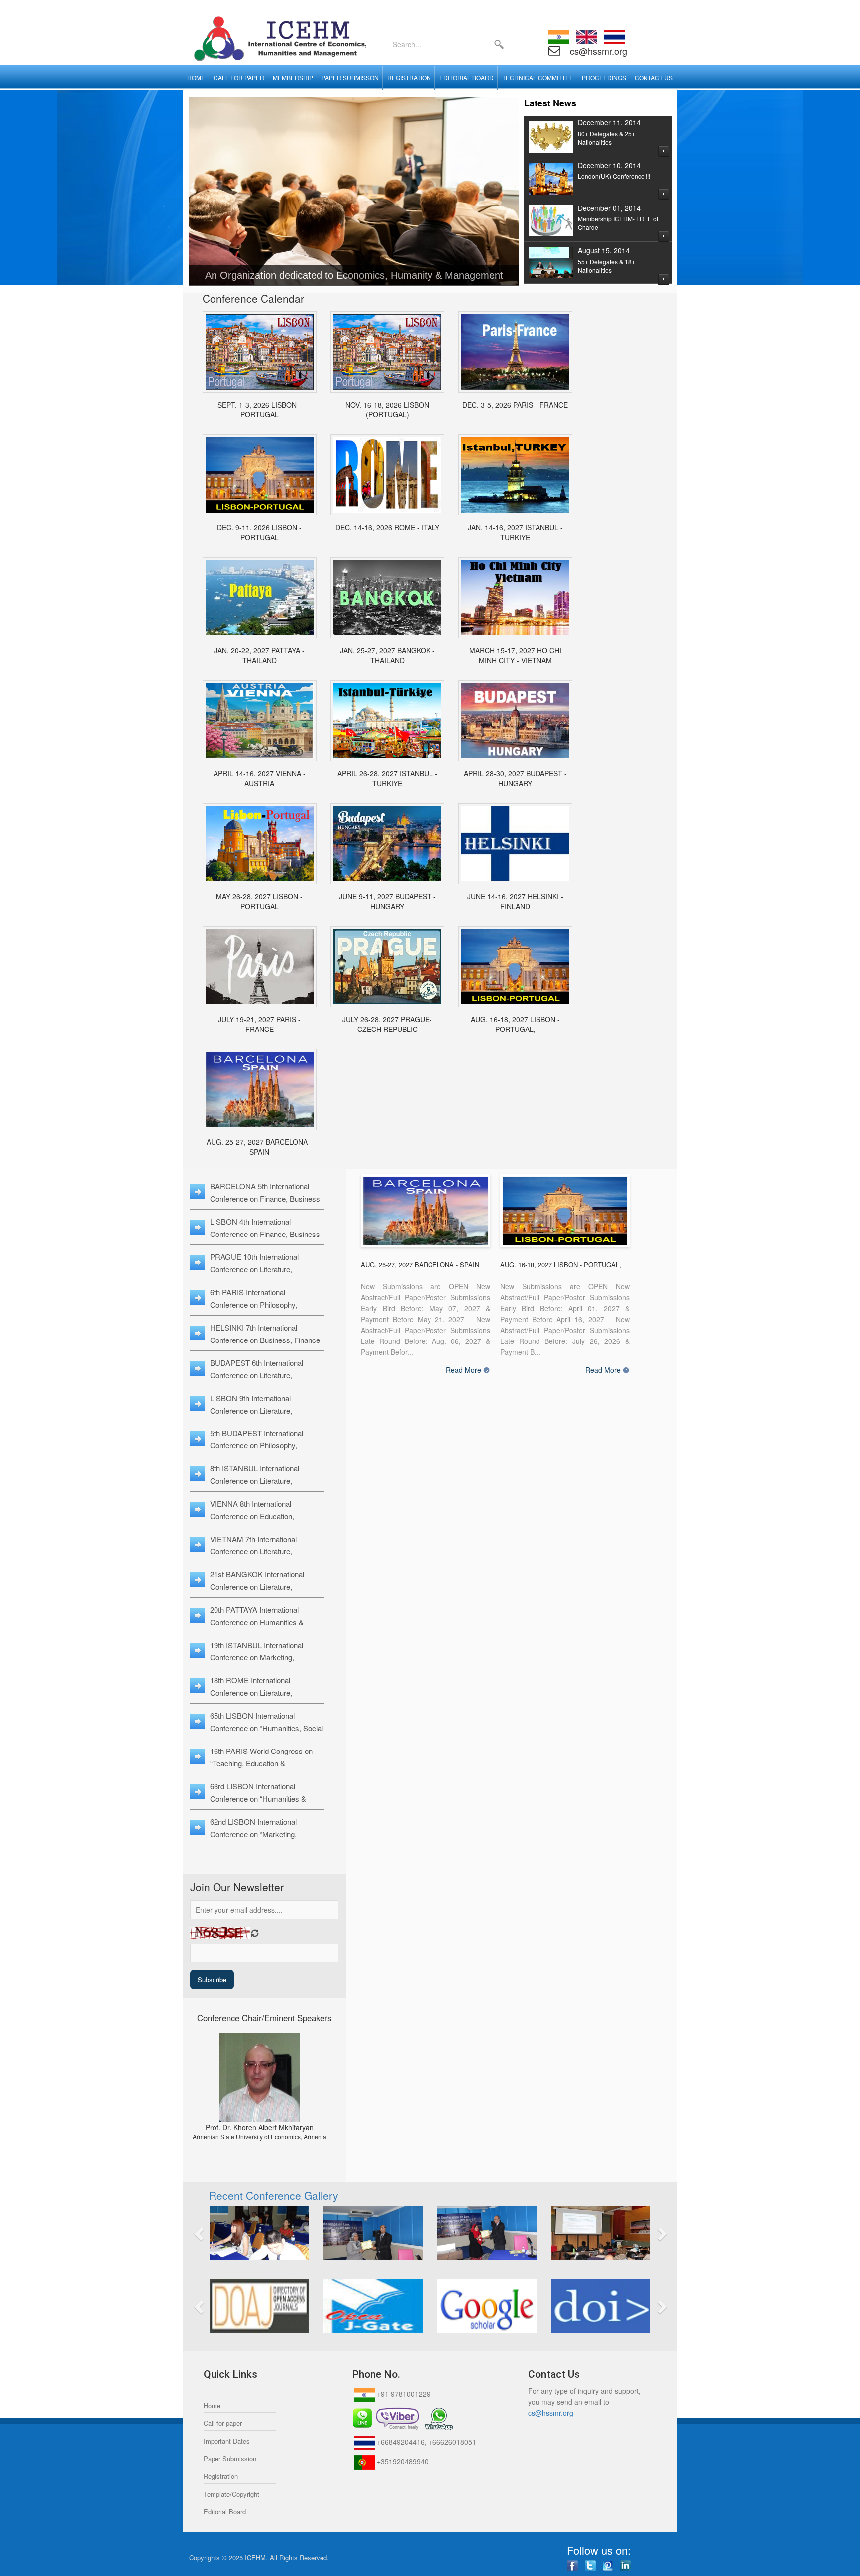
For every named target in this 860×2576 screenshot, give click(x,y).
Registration (221, 2476)
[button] (237, 2233)
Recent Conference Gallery (274, 2195)
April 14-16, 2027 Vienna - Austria (260, 778)
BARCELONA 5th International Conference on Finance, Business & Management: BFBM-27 (265, 1198)
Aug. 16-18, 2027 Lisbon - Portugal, (515, 1024)
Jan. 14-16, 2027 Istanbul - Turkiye (515, 532)
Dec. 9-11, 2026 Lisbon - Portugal (259, 532)
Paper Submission (230, 2458)
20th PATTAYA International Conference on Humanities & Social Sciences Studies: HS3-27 (264, 1622)
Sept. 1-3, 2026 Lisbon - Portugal (259, 410)
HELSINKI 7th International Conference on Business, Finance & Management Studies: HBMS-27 (266, 1340)
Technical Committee (538, 77)
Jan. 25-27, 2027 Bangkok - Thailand (387, 655)
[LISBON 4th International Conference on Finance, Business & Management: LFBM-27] (515, 967)
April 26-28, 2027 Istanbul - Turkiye (387, 778)
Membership (293, 77)
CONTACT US (654, 77)
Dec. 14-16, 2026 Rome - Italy (387, 527)
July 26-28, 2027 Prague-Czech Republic (387, 1024)
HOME (196, 77)
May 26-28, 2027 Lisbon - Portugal (259, 901)
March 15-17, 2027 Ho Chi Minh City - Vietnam (515, 655)
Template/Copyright (231, 2494)
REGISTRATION (409, 77)
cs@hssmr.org (597, 51)
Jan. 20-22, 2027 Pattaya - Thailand (259, 655)
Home (212, 2406)
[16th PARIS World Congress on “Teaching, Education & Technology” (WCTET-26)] (515, 352)
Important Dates (227, 2441)
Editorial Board (225, 2512)
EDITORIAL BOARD (467, 77)
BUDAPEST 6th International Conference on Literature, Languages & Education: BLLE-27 (265, 1375)
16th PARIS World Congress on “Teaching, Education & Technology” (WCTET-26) (261, 1763)
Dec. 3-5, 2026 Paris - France (515, 405)
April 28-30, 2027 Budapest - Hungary (515, 778)
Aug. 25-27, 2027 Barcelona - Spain (259, 1147)
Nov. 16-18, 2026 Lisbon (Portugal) (387, 410)
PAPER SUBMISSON (350, 77)
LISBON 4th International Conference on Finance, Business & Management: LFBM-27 (265, 1234)
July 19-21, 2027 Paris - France (259, 1024)
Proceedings (604, 77)
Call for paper (223, 2423)
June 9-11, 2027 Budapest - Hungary (387, 901)
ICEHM (255, 2557)
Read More (464, 1370)
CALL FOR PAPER (239, 77)
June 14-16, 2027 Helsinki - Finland (515, 901)
